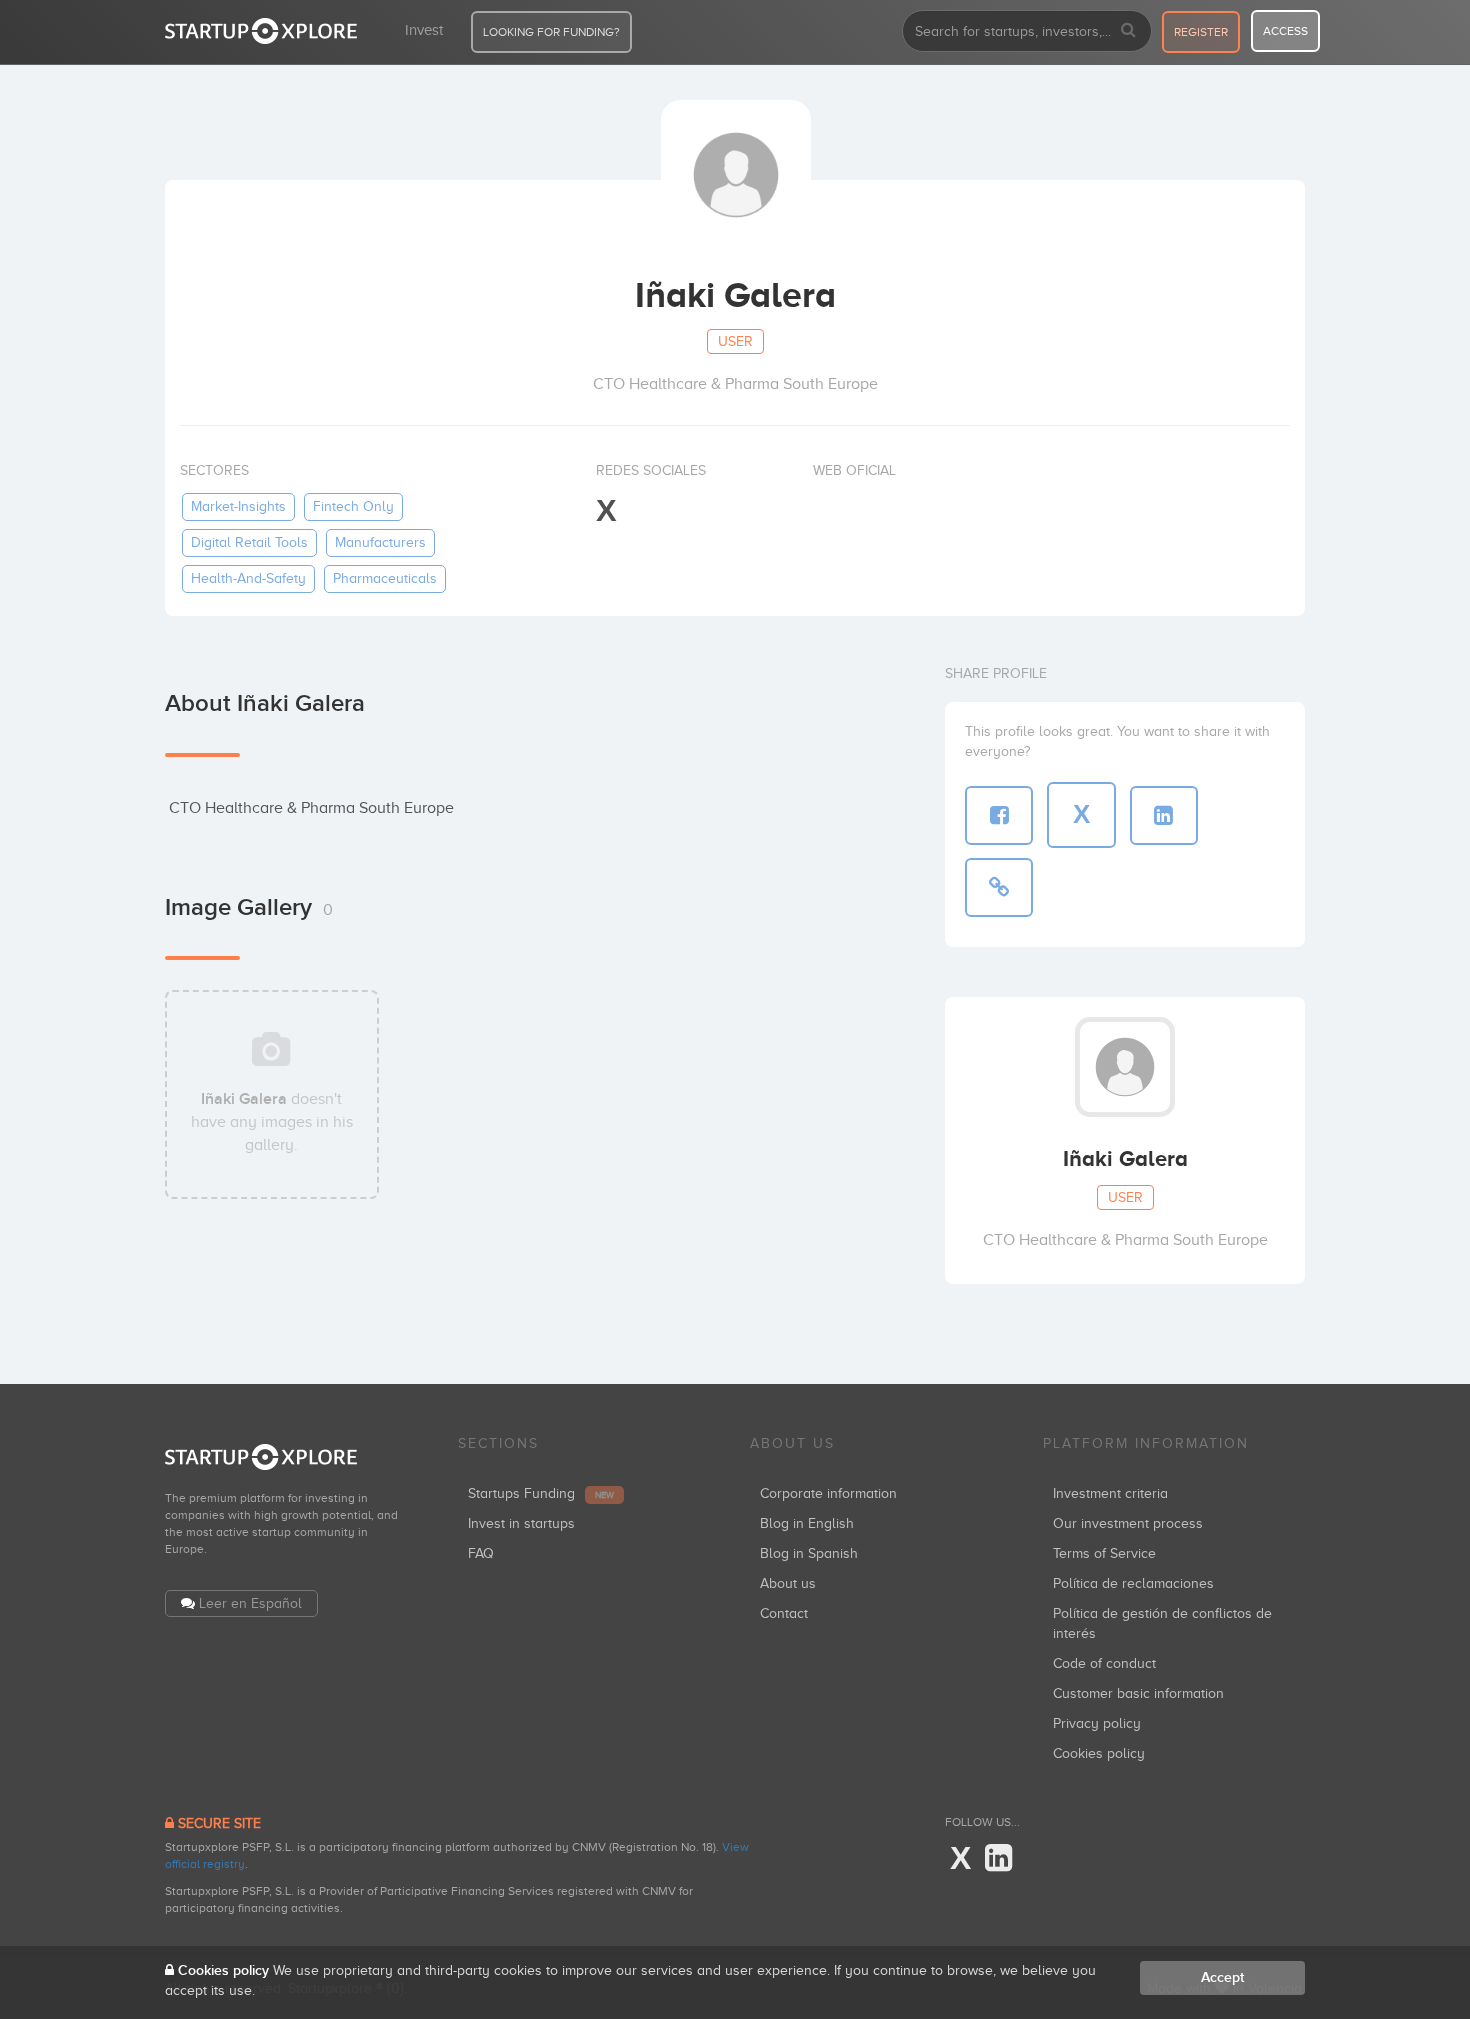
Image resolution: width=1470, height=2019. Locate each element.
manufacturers (380, 542)
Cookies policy (1099, 1753)
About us (788, 1583)
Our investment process (1128, 1523)
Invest (424, 30)
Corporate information (828, 1493)
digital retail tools (249, 542)
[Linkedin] (998, 1859)
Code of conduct (1104, 1663)
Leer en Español (250, 1603)
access (1285, 31)
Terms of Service (1104, 1553)
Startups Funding (541, 1493)
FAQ (481, 1553)
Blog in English (807, 1523)
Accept (1222, 1977)
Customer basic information (1138, 1693)
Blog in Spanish (809, 1553)
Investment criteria (1110, 1493)
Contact (784, 1613)
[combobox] (1027, 31)
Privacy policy (1097, 1723)
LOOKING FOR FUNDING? (551, 32)
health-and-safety (248, 578)
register (1201, 32)
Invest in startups (521, 1523)
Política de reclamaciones (1133, 1583)
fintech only (353, 506)
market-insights (238, 506)
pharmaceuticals (385, 578)
